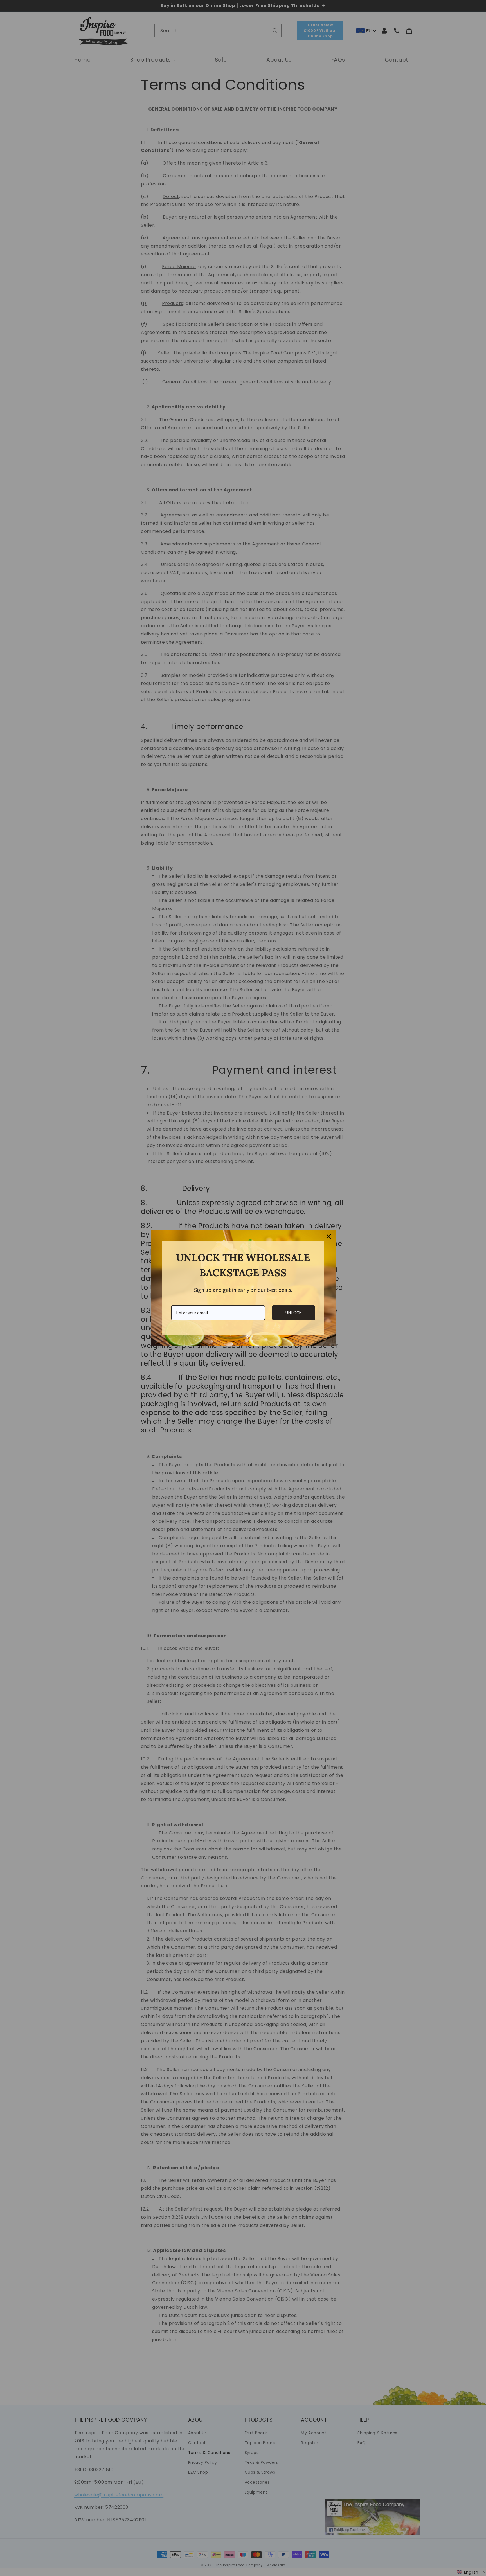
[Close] (329, 1236)
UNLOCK (293, 1313)
